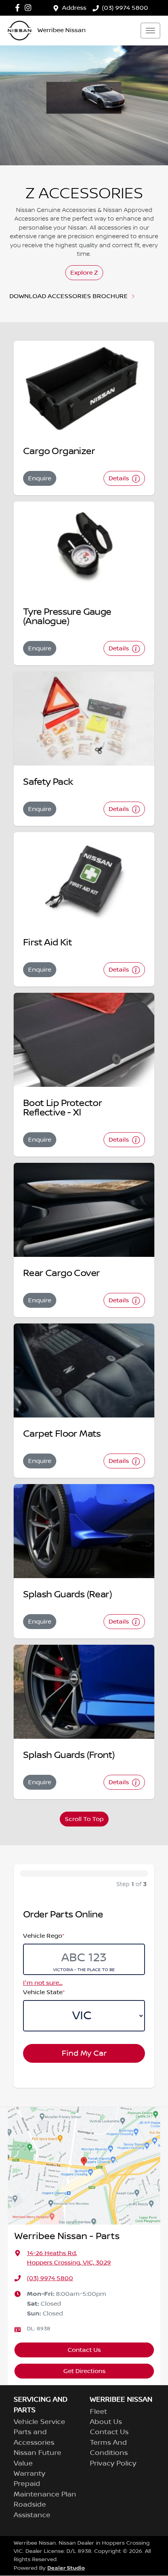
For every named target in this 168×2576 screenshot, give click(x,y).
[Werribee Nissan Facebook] (19, 8)
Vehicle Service (39, 2422)
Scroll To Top (84, 1819)
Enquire (40, 478)
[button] (150, 31)
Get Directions (84, 2371)
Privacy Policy (113, 2464)
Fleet (98, 2412)
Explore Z (84, 273)
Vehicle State (44, 1992)
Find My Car (84, 2053)
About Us (106, 2422)
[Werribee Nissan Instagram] (29, 8)
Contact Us (84, 2350)
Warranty (29, 2474)
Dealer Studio (66, 2568)
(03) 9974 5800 (125, 8)
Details (120, 478)
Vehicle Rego (44, 1936)
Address (74, 8)
